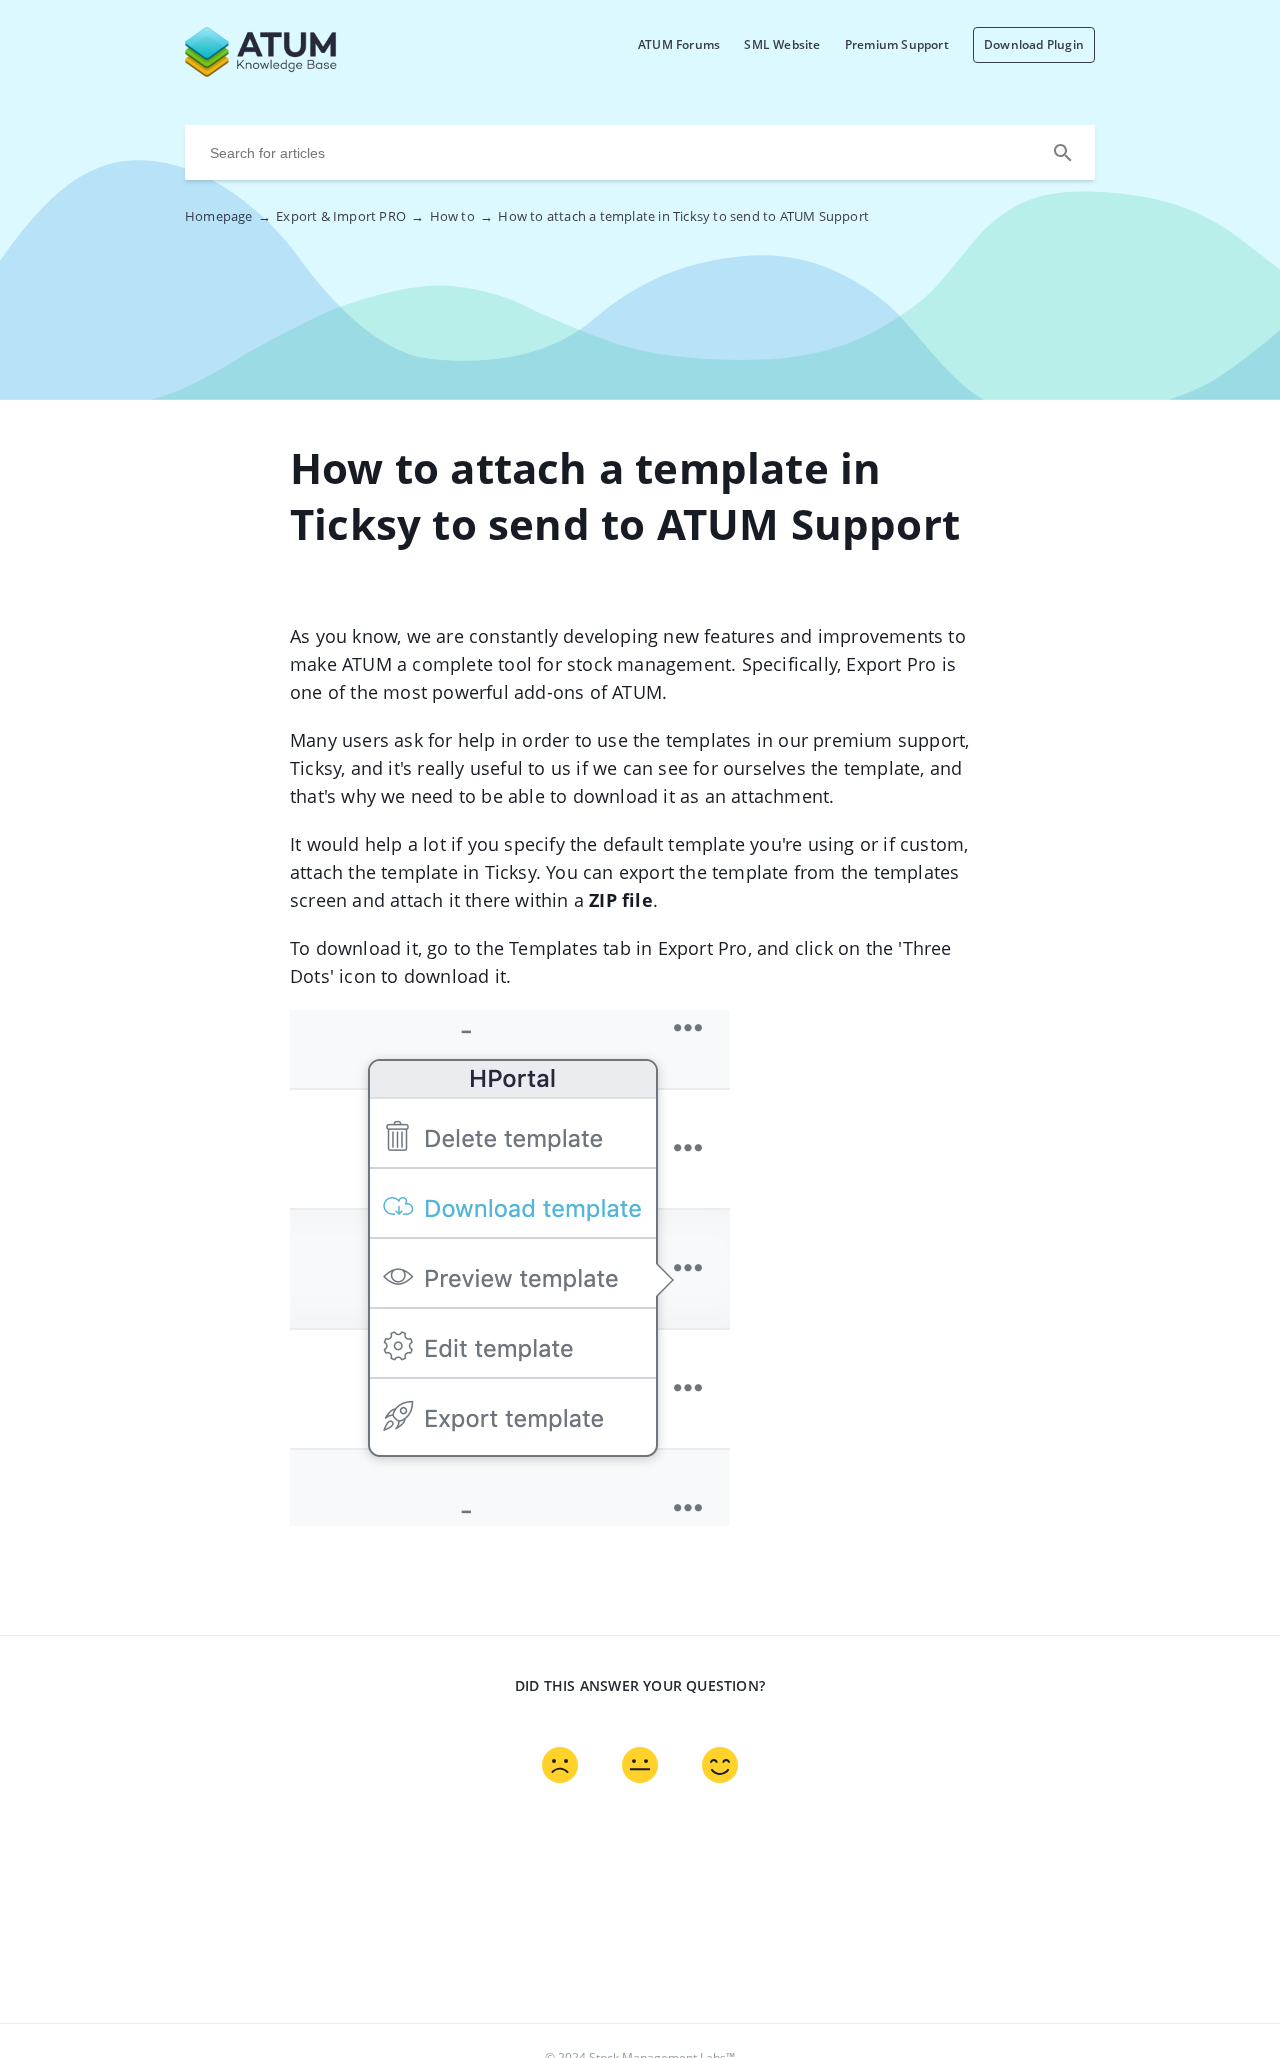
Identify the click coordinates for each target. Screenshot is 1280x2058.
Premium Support (897, 44)
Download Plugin (1034, 44)
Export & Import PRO (350, 216)
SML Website (782, 44)
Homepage (228, 216)
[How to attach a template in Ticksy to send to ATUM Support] (310, 71)
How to (462, 216)
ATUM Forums (679, 44)
